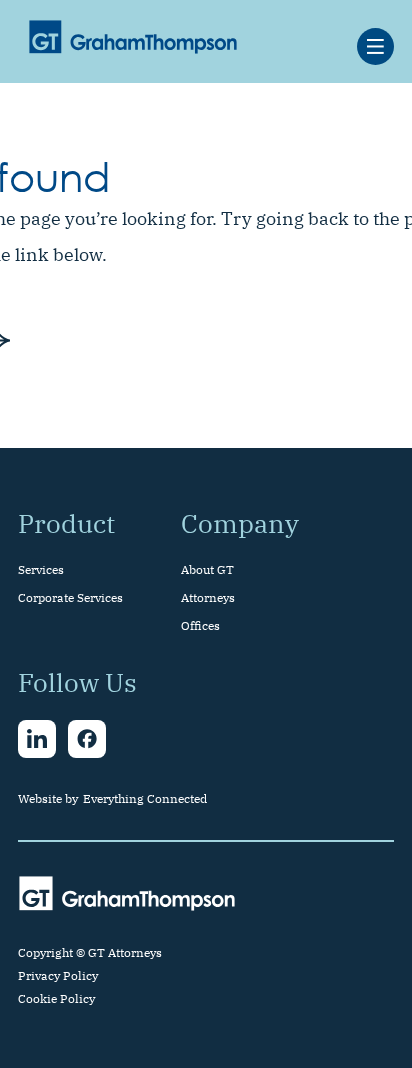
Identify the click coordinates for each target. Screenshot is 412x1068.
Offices (200, 625)
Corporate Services (70, 597)
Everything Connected (145, 798)
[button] (375, 46)
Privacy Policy (58, 975)
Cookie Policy (56, 998)
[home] (128, 36)
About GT (207, 569)
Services (41, 569)
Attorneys (208, 597)
